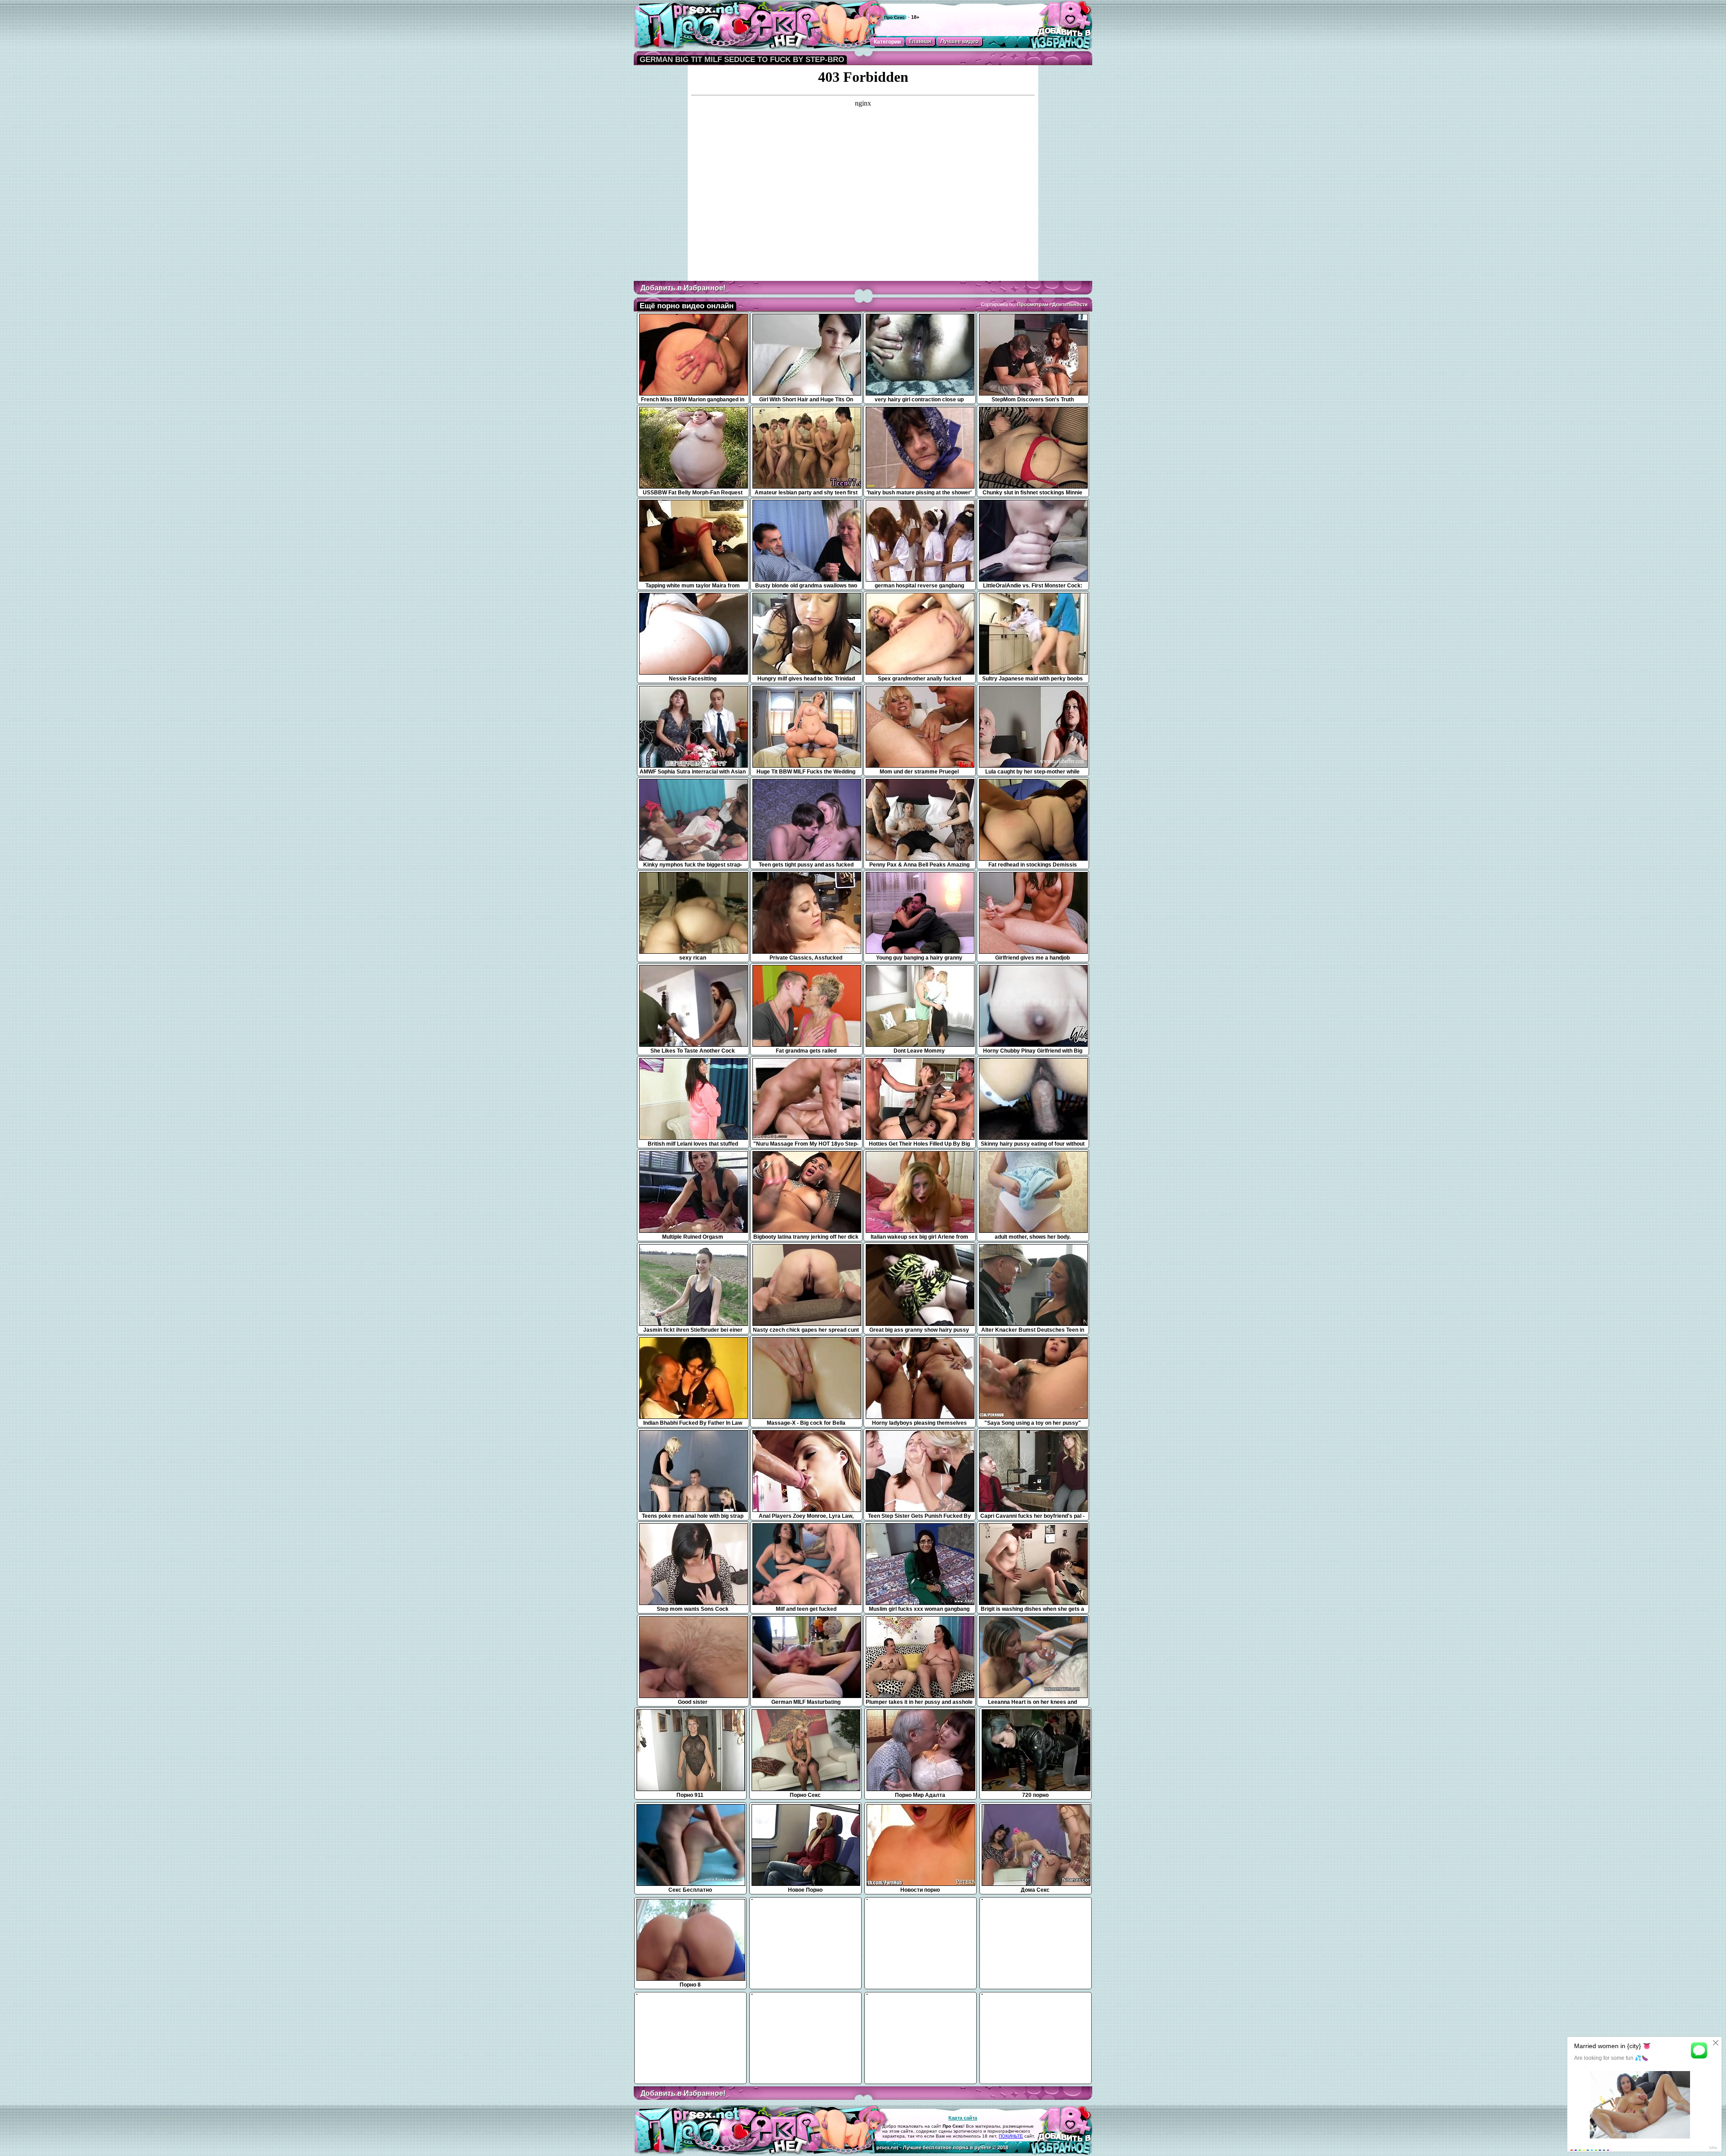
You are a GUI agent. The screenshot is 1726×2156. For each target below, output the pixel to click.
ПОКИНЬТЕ (1011, 2136)
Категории (887, 42)
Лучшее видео (959, 41)
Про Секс (894, 17)
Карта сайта (963, 2118)
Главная (920, 41)
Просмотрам (1033, 304)
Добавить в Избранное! (683, 288)
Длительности (1070, 304)
